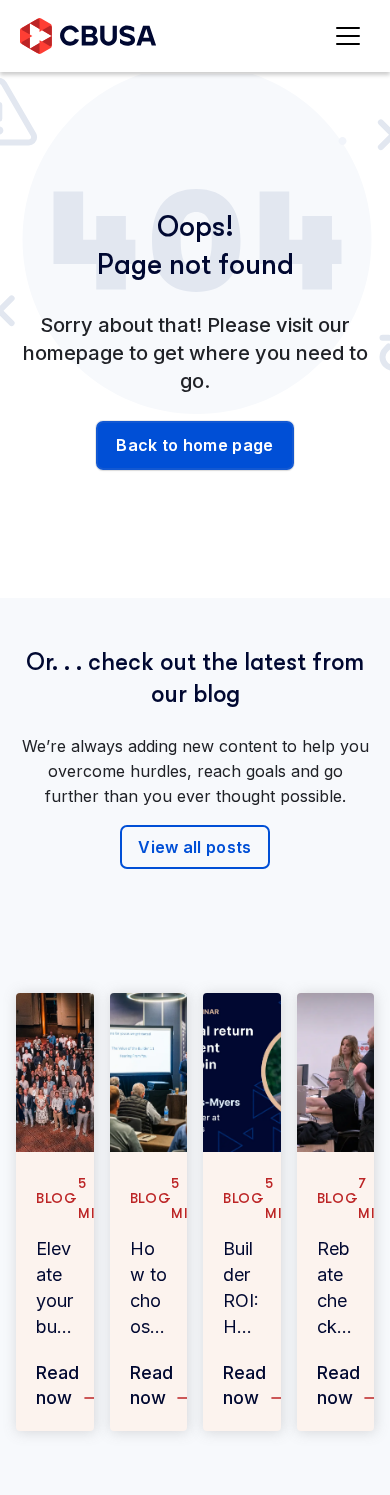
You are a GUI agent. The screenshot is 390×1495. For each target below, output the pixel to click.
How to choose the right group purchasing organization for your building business (148, 1289)
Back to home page (194, 445)
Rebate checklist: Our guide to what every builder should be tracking (335, 1289)
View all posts (194, 847)
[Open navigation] (352, 36)
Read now (57, 1385)
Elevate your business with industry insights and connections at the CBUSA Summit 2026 (54, 1289)
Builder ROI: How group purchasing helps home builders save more (241, 1289)
